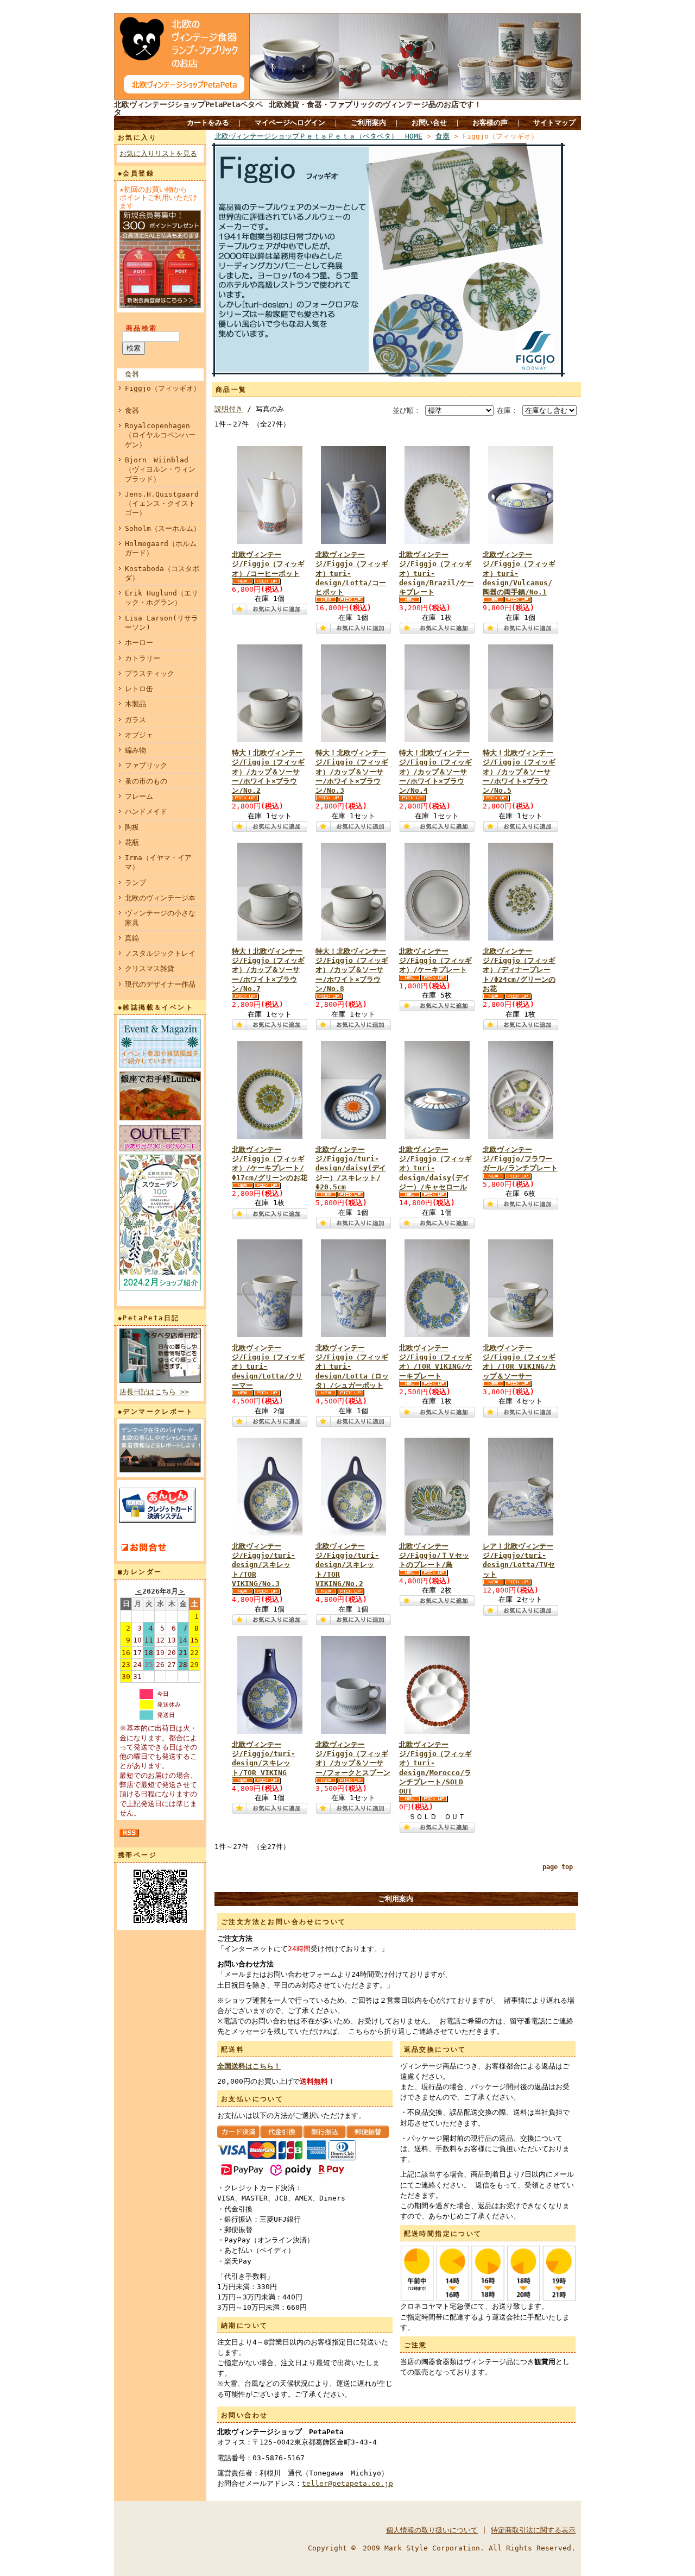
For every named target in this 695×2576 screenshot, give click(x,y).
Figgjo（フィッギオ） (163, 388)
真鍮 (132, 938)
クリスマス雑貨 (150, 969)
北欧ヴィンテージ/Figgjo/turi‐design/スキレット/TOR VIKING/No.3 (264, 1565)
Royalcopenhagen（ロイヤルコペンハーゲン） (160, 435)
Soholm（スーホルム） (163, 528)
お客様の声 (490, 123)
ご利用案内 (368, 123)
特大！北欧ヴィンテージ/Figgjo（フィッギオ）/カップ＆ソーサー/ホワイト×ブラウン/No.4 (435, 772)
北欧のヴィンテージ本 (160, 898)
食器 (132, 374)
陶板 (132, 827)
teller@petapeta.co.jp (347, 2483)
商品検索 (142, 328)
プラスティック (150, 673)
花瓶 (132, 842)
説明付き (229, 409)
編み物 (135, 750)
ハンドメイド (146, 811)
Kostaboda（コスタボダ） (162, 573)
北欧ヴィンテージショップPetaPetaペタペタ (188, 108)
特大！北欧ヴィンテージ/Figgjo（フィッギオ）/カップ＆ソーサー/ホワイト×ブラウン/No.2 (268, 772)
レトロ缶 (139, 689)
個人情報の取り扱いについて (432, 2530)
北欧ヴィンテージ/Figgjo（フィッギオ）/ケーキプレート (435, 961)
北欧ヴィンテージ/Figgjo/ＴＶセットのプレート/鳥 (434, 1556)
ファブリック (146, 765)
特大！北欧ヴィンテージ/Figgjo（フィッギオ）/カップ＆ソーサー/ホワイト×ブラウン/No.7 (268, 970)
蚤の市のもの (146, 781)
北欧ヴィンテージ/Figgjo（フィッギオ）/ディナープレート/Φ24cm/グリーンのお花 (519, 970)
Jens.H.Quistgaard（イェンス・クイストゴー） (162, 504)
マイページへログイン (290, 123)
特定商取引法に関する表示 (533, 2530)
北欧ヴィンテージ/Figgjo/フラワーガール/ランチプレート (520, 1159)
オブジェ (139, 735)
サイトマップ (554, 123)
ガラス (135, 720)
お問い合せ (429, 123)
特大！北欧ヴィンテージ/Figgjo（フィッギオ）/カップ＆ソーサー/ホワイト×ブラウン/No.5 (519, 772)
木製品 (135, 704)
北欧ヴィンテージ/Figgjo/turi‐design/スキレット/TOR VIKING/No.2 (347, 1565)
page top (558, 1867)
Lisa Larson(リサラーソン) (162, 623)
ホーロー (139, 643)
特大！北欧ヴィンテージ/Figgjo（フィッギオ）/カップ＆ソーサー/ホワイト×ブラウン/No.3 (352, 772)
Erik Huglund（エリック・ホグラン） (162, 598)
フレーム (139, 796)
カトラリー (143, 658)
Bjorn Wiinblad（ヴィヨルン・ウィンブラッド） (160, 469)
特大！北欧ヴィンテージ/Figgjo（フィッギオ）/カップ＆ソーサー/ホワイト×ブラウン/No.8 (352, 970)
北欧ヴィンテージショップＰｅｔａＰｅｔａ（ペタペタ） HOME (318, 136)
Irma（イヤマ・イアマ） (158, 862)
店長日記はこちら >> (154, 1392)
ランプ (135, 883)
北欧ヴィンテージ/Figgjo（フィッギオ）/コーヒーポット (268, 564)
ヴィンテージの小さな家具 (160, 918)
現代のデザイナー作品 (160, 984)
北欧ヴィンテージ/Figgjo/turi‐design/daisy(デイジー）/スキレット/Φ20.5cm (351, 1168)
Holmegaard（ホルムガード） (161, 548)
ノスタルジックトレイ (160, 953)
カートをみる (208, 123)
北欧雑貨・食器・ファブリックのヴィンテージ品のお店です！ (375, 104)
